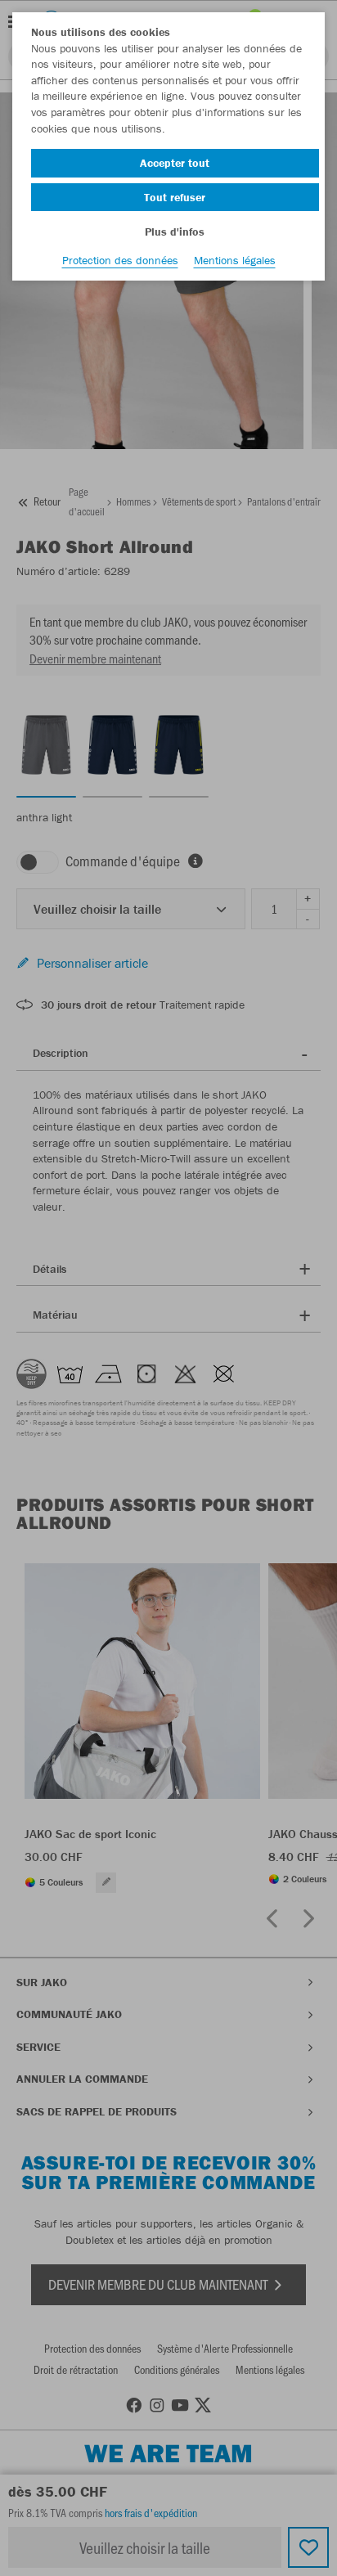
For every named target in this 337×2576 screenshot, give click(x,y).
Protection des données (120, 260)
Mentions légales (235, 260)
